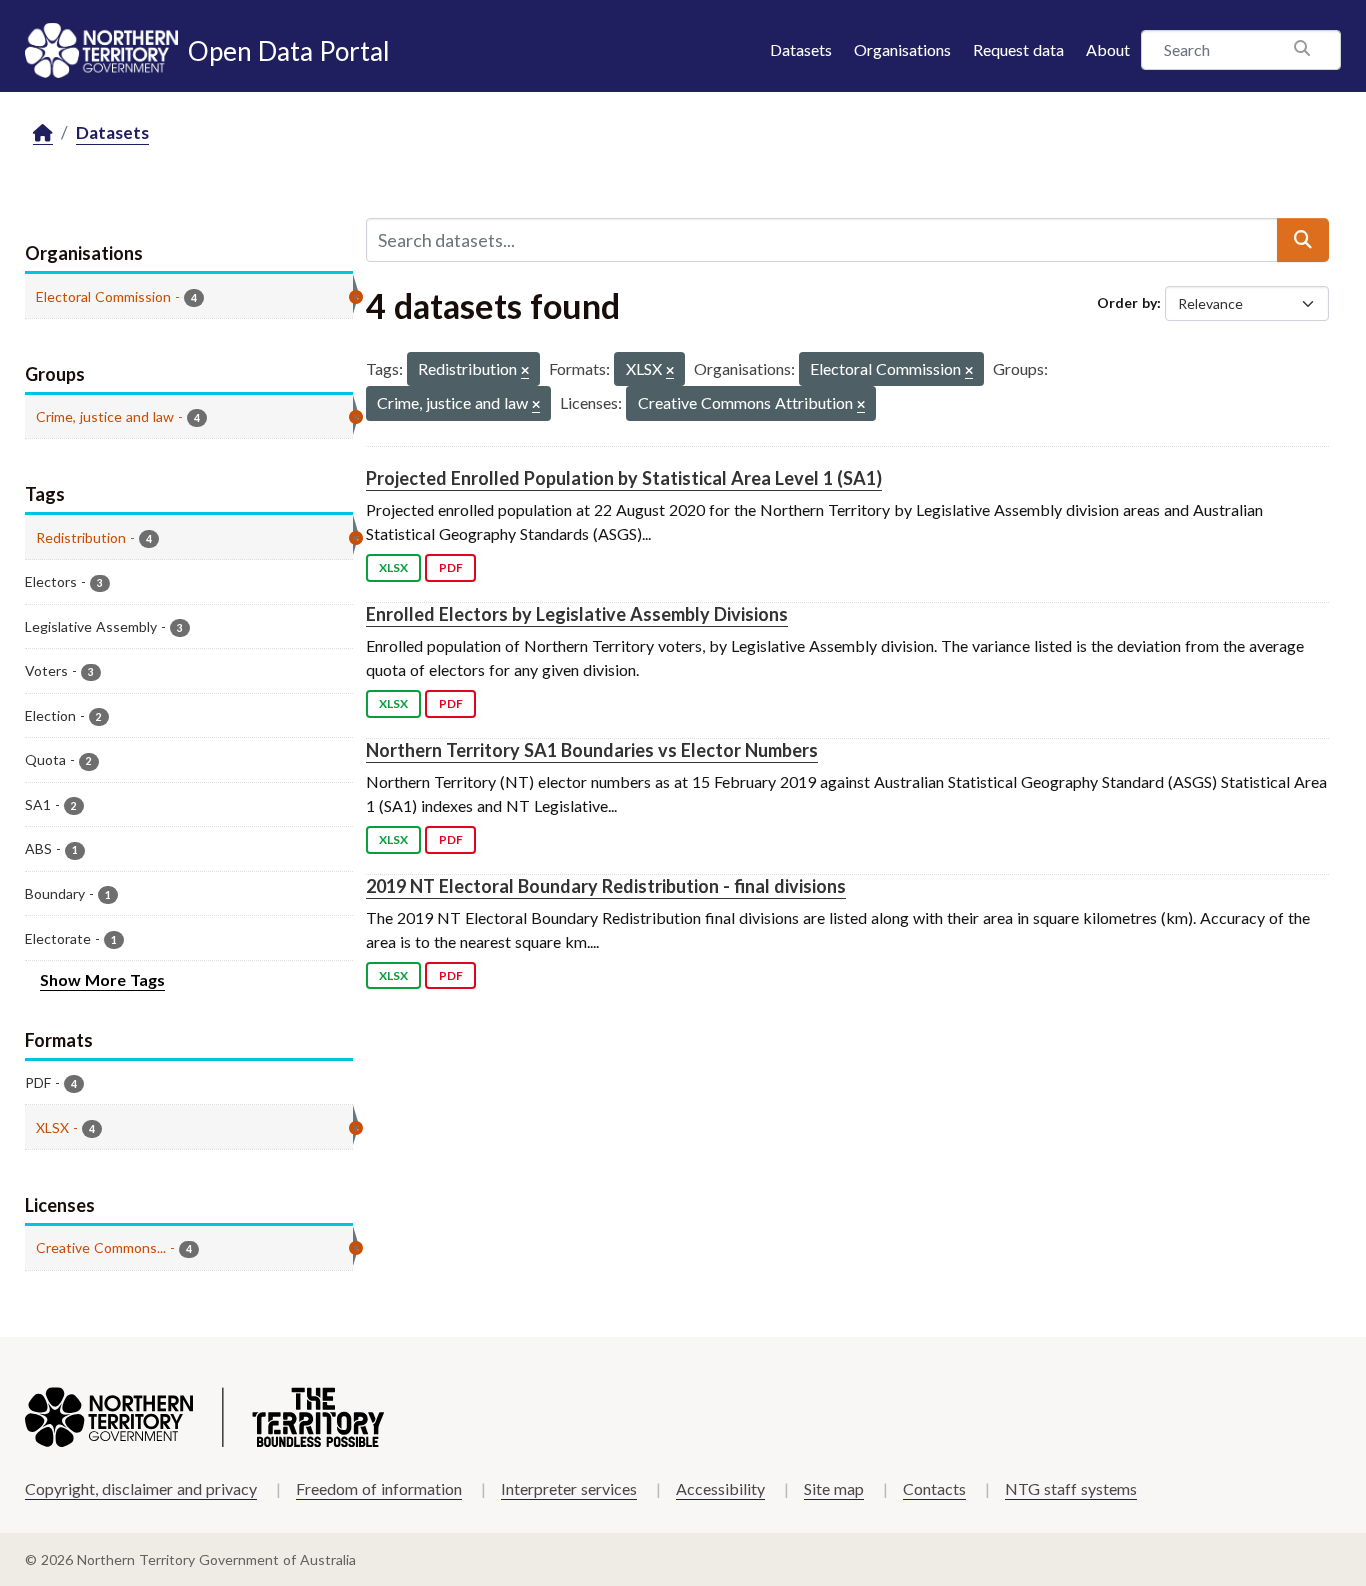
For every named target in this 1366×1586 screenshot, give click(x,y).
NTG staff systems (1071, 1488)
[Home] (43, 133)
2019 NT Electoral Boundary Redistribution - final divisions (606, 886)
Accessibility (720, 1488)
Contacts (934, 1488)
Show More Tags (102, 979)
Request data (1018, 49)
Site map (834, 1488)
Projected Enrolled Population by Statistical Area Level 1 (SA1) (624, 478)
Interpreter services (569, 1488)
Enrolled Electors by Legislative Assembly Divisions (577, 614)
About (1108, 49)
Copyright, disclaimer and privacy (141, 1488)
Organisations (902, 49)
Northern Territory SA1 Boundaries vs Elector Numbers (592, 750)
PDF (451, 567)
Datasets (801, 49)
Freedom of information (379, 1488)
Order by (1127, 302)
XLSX (393, 567)
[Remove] (525, 371)
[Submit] (1303, 240)
